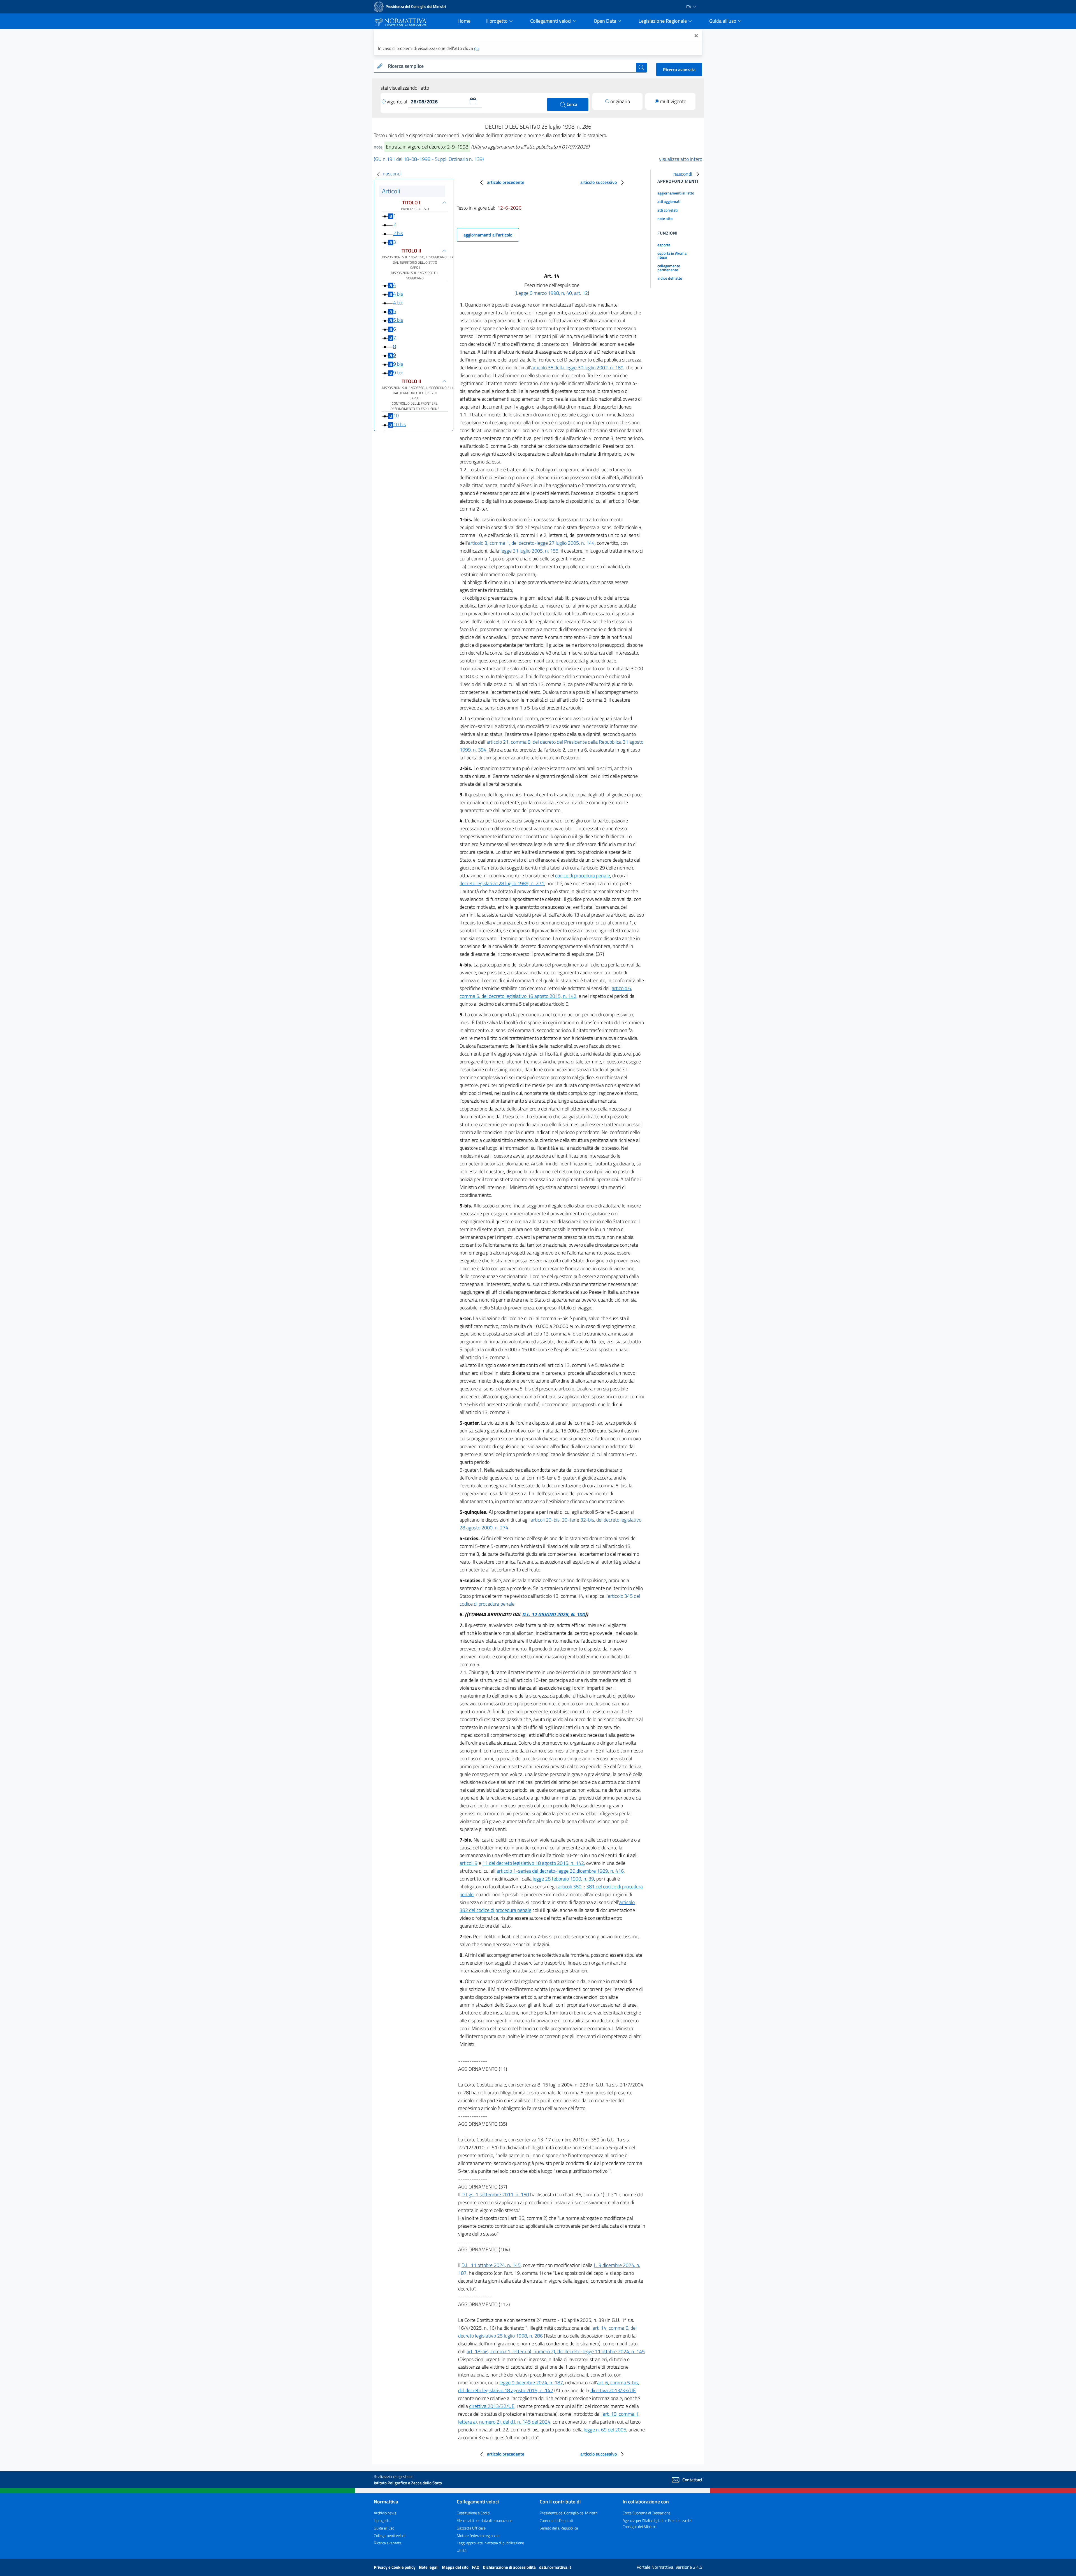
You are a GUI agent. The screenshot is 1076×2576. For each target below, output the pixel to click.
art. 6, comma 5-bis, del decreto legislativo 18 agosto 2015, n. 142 (549, 2386)
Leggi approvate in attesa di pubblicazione (490, 2543)
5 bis (398, 320)
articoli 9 (469, 1863)
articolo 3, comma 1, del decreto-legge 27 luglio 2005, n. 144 (531, 543)
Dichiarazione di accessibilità (510, 2567)
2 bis (398, 233)
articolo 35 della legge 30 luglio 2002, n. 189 (577, 367)
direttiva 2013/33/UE (613, 2390)
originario (620, 101)
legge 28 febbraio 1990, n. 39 (563, 1879)
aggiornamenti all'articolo (488, 235)
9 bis (398, 364)
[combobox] (511, 66)
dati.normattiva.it (555, 2567)
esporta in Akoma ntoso (672, 255)
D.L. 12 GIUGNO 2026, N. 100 (553, 1614)
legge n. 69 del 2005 (605, 2430)
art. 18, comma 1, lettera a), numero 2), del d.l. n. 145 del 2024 (549, 2418)
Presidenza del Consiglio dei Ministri (569, 2513)
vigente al (397, 102)
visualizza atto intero (681, 159)
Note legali (429, 2567)
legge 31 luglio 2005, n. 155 (529, 551)
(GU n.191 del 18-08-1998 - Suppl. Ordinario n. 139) (429, 159)
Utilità (462, 2550)
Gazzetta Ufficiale (471, 2528)
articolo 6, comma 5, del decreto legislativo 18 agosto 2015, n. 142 (546, 992)
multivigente (673, 101)
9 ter (398, 373)
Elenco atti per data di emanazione (484, 2520)
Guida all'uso (384, 2528)
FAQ (476, 2567)
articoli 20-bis (545, 1520)
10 (396, 416)
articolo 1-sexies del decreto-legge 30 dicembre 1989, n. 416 (560, 1871)
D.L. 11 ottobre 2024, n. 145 (491, 2265)
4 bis (398, 294)
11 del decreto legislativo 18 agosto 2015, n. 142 (533, 1863)
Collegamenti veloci (389, 2536)
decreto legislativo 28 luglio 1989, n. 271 (502, 883)
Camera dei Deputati (556, 2520)
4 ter (398, 302)
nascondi (392, 174)
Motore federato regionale (478, 2536)
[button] (473, 101)
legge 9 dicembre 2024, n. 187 (531, 2383)
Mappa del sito (456, 2567)
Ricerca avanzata (679, 69)
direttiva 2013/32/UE (492, 2406)
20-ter (569, 1520)
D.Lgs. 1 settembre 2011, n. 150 (495, 2194)
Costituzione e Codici (473, 2513)
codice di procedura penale (583, 876)
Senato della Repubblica (559, 2528)
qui (477, 48)
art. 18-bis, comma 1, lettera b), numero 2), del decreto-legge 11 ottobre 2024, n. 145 (556, 2351)
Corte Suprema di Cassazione (646, 2513)
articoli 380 (570, 1887)
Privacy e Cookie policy (395, 2567)
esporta (664, 245)
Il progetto (382, 2520)
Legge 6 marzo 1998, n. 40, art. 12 (552, 293)
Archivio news (385, 2513)
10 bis (399, 424)
